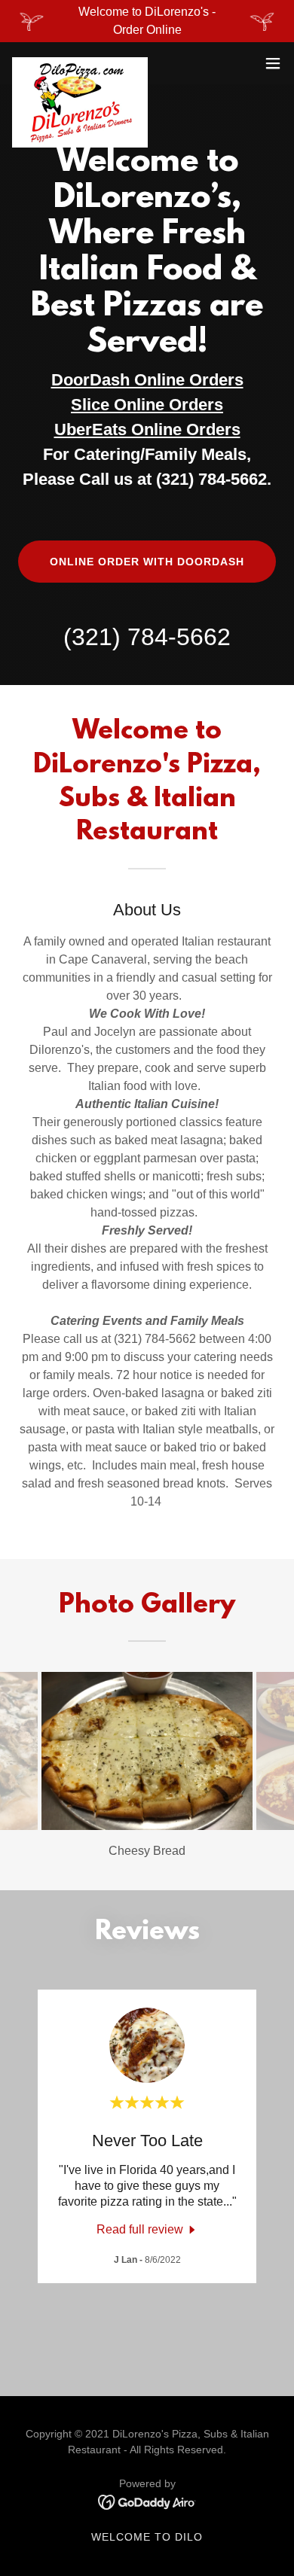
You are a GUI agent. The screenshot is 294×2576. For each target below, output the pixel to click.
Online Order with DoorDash (147, 562)
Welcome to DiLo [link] (147, 2537)
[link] (80, 63)
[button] (273, 63)
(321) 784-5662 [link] (147, 637)
